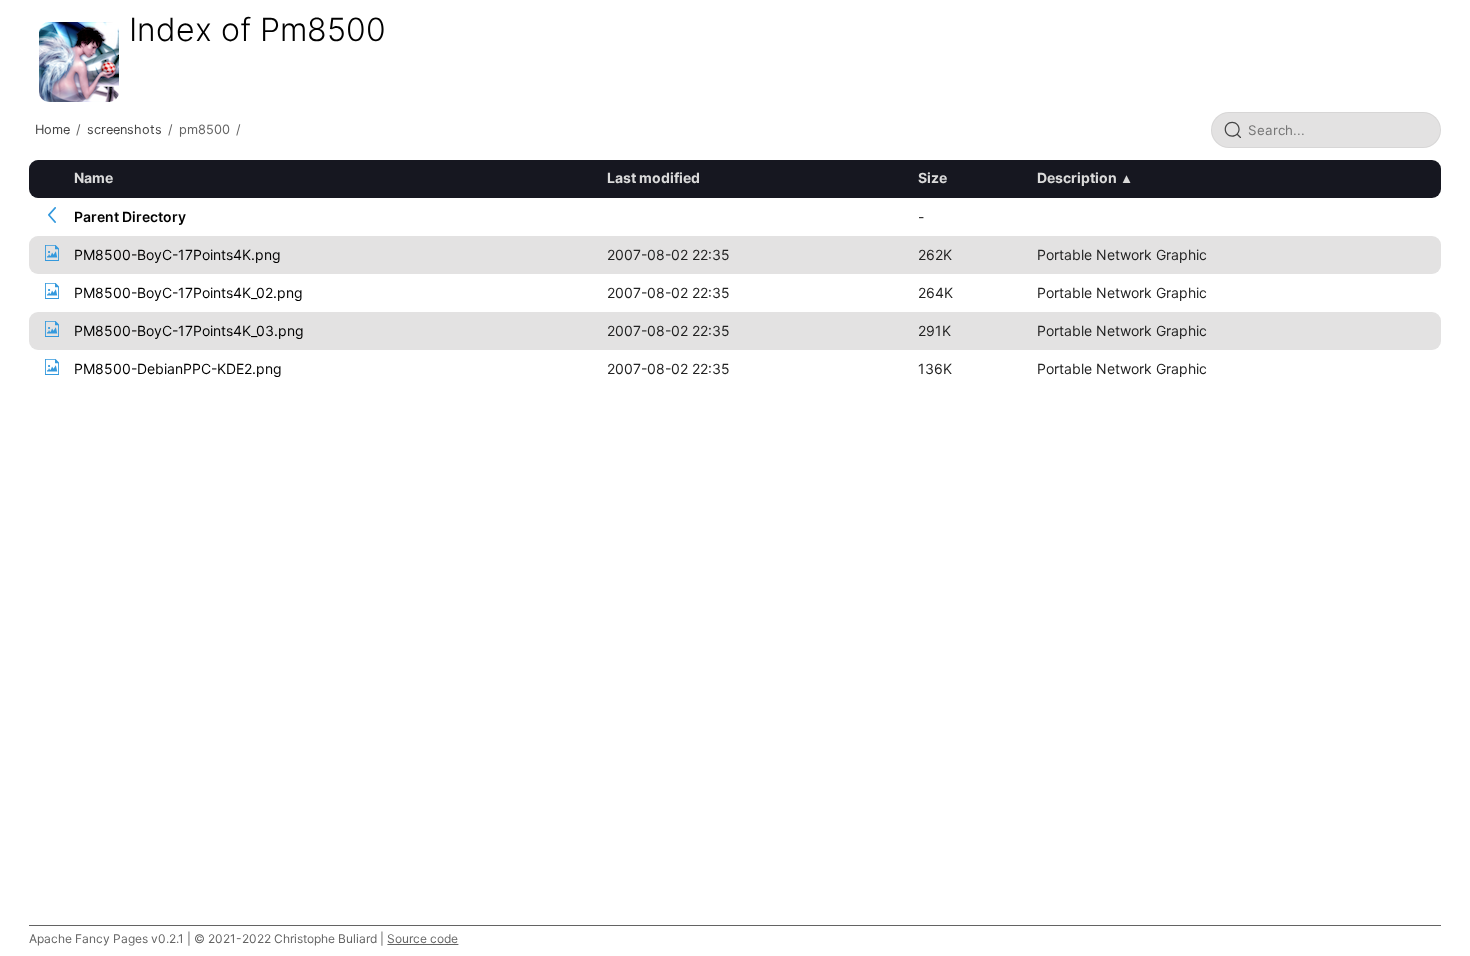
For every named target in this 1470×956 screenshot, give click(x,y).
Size (932, 177)
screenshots (124, 129)
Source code (422, 938)
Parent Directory (130, 216)
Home (52, 129)
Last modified (653, 177)
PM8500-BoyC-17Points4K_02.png (188, 292)
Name (93, 177)
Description (1077, 177)
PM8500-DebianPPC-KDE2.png (178, 368)
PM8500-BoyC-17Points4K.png (177, 254)
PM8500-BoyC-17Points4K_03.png (189, 330)
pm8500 (204, 129)
